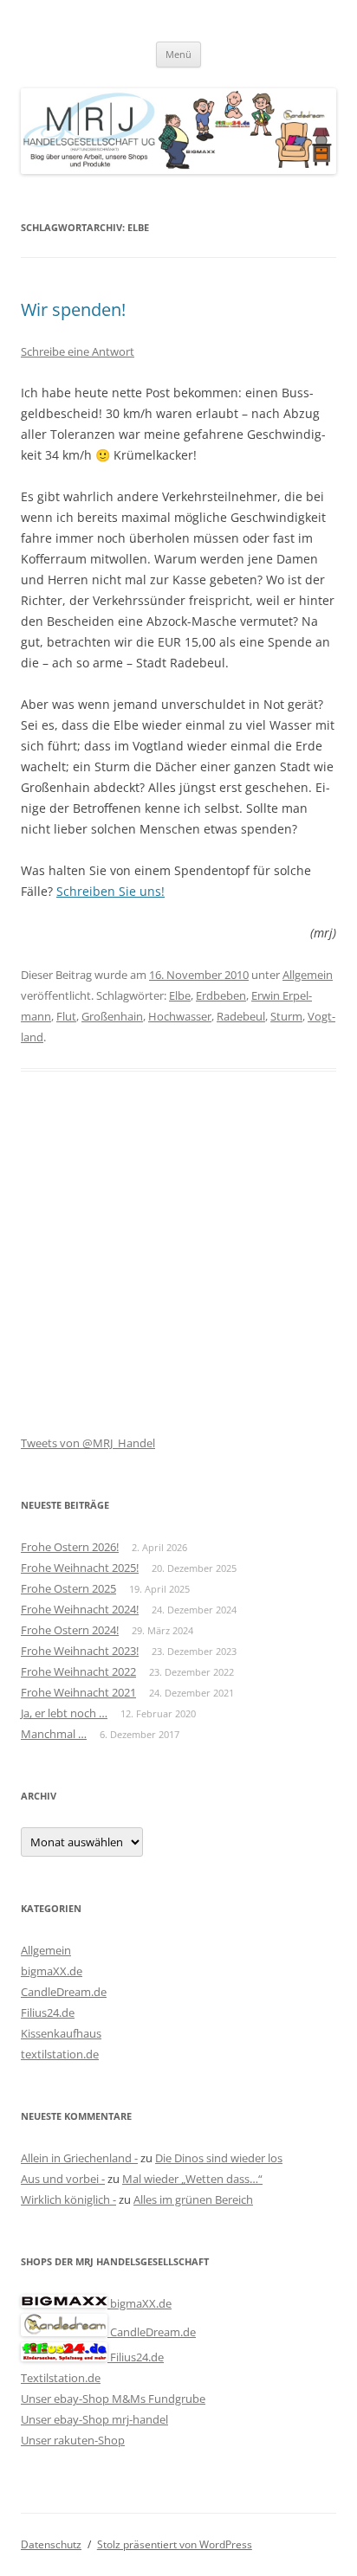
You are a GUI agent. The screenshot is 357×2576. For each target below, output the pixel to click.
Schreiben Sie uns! (110, 891)
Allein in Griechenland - (79, 2158)
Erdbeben (221, 995)
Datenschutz (51, 2544)
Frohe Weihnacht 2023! (80, 1651)
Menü (178, 54)
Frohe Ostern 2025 (68, 1588)
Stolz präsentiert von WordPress (175, 2544)
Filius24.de (48, 2012)
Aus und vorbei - (63, 2179)
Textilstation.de (61, 2378)
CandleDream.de (64, 1992)
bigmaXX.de (52, 1971)
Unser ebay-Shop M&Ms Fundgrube (113, 2399)
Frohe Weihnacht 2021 (78, 1692)
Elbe (180, 995)
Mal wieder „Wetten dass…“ (192, 2179)
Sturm (286, 1016)
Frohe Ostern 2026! (70, 1547)
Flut (66, 1016)
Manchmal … (54, 1734)
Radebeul (241, 1016)
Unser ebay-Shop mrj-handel (94, 2419)
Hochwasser (180, 1016)
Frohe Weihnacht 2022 (78, 1671)
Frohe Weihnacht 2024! (80, 1609)
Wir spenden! (73, 309)
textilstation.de (60, 2054)
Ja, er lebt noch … (64, 1713)
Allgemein (308, 975)
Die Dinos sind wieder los (219, 2158)
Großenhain (112, 1016)
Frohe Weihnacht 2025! (80, 1568)
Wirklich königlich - (68, 2199)
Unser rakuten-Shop (73, 2440)
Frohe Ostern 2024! (70, 1630)
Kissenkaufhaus (61, 2033)
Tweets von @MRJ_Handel (88, 1443)
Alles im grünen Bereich (193, 2199)
